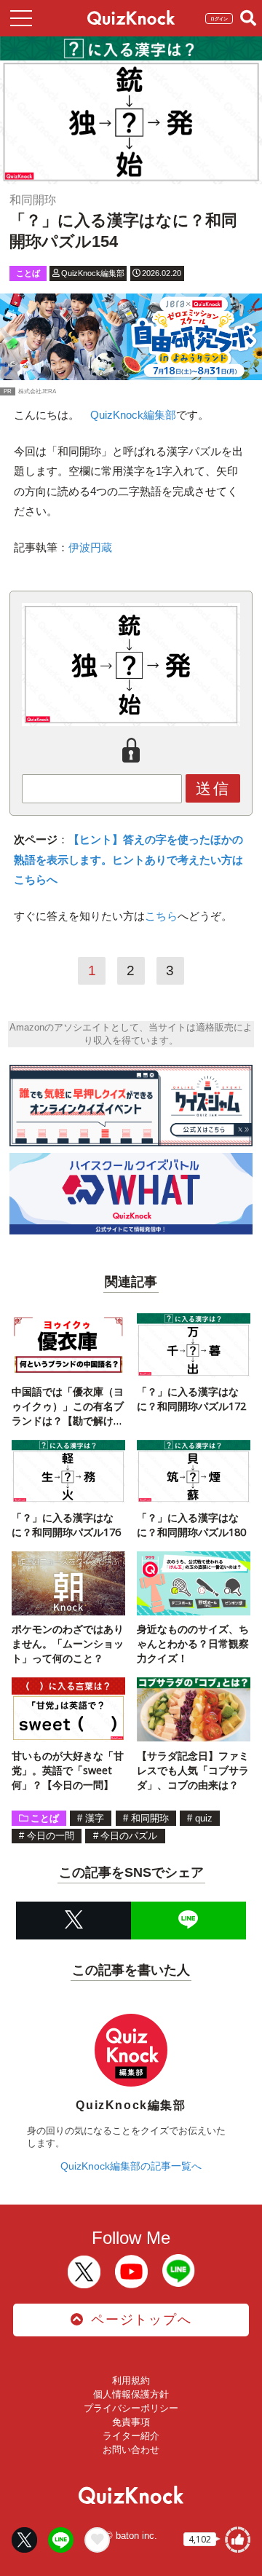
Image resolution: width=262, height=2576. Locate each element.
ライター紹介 (131, 2436)
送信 (213, 788)
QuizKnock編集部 (133, 415)
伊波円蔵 (90, 547)
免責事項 (131, 2422)
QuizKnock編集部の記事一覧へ (131, 2166)
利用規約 (131, 2380)
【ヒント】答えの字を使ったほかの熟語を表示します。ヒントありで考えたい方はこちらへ (128, 859)
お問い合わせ (131, 2450)
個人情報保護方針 (131, 2394)
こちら (161, 916)
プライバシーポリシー (131, 2408)
